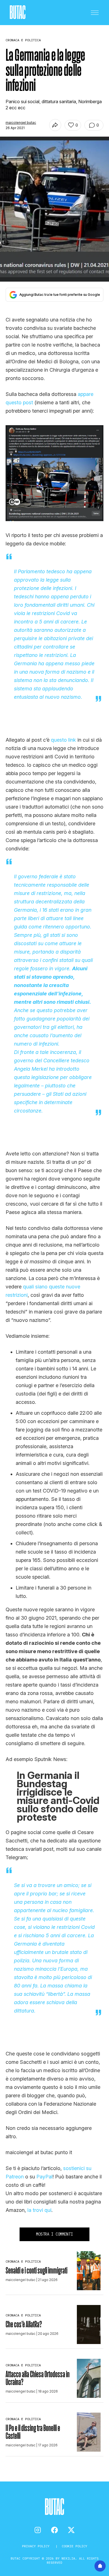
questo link (63, 740)
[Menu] (95, 13)
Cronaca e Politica (23, 2261)
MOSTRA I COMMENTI (54, 2234)
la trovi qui (39, 2210)
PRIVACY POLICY (37, 2546)
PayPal (44, 2177)
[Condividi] (55, 125)
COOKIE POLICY (74, 2546)
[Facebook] (54, 2530)
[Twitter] (71, 2530)
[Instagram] (38, 2530)
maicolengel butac (21, 123)
